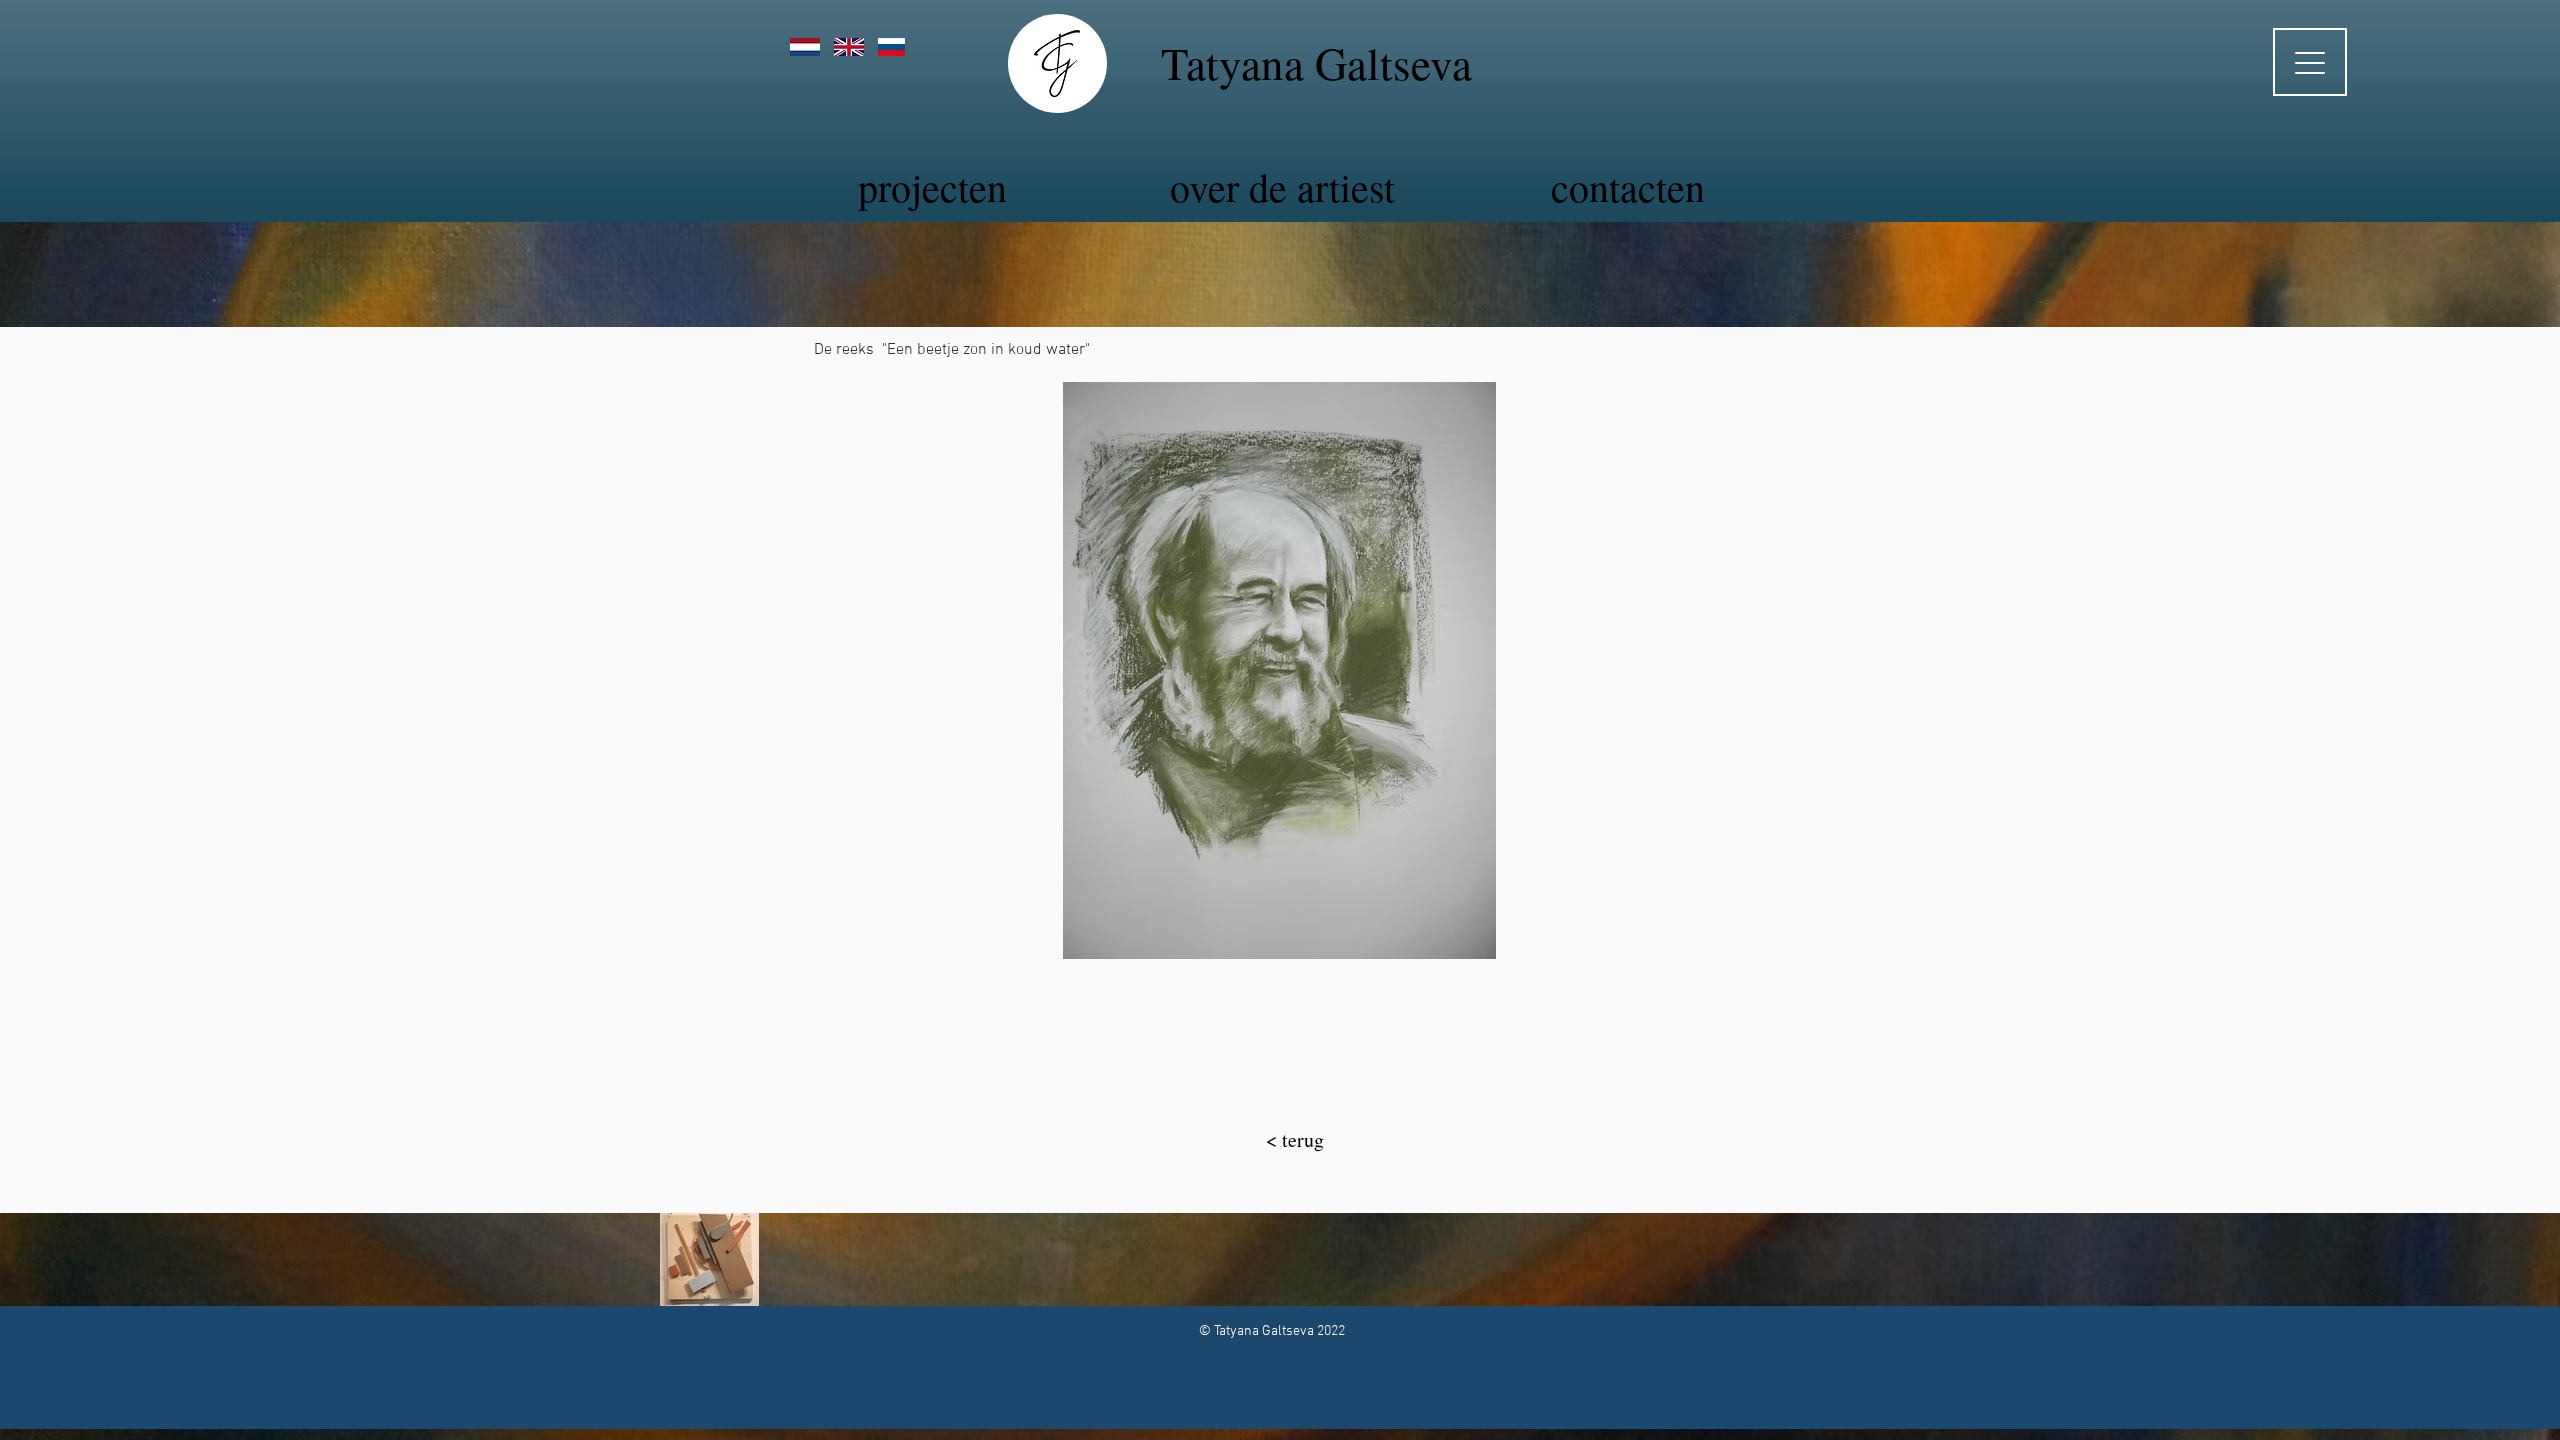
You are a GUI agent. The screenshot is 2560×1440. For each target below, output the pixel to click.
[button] (1279, 670)
